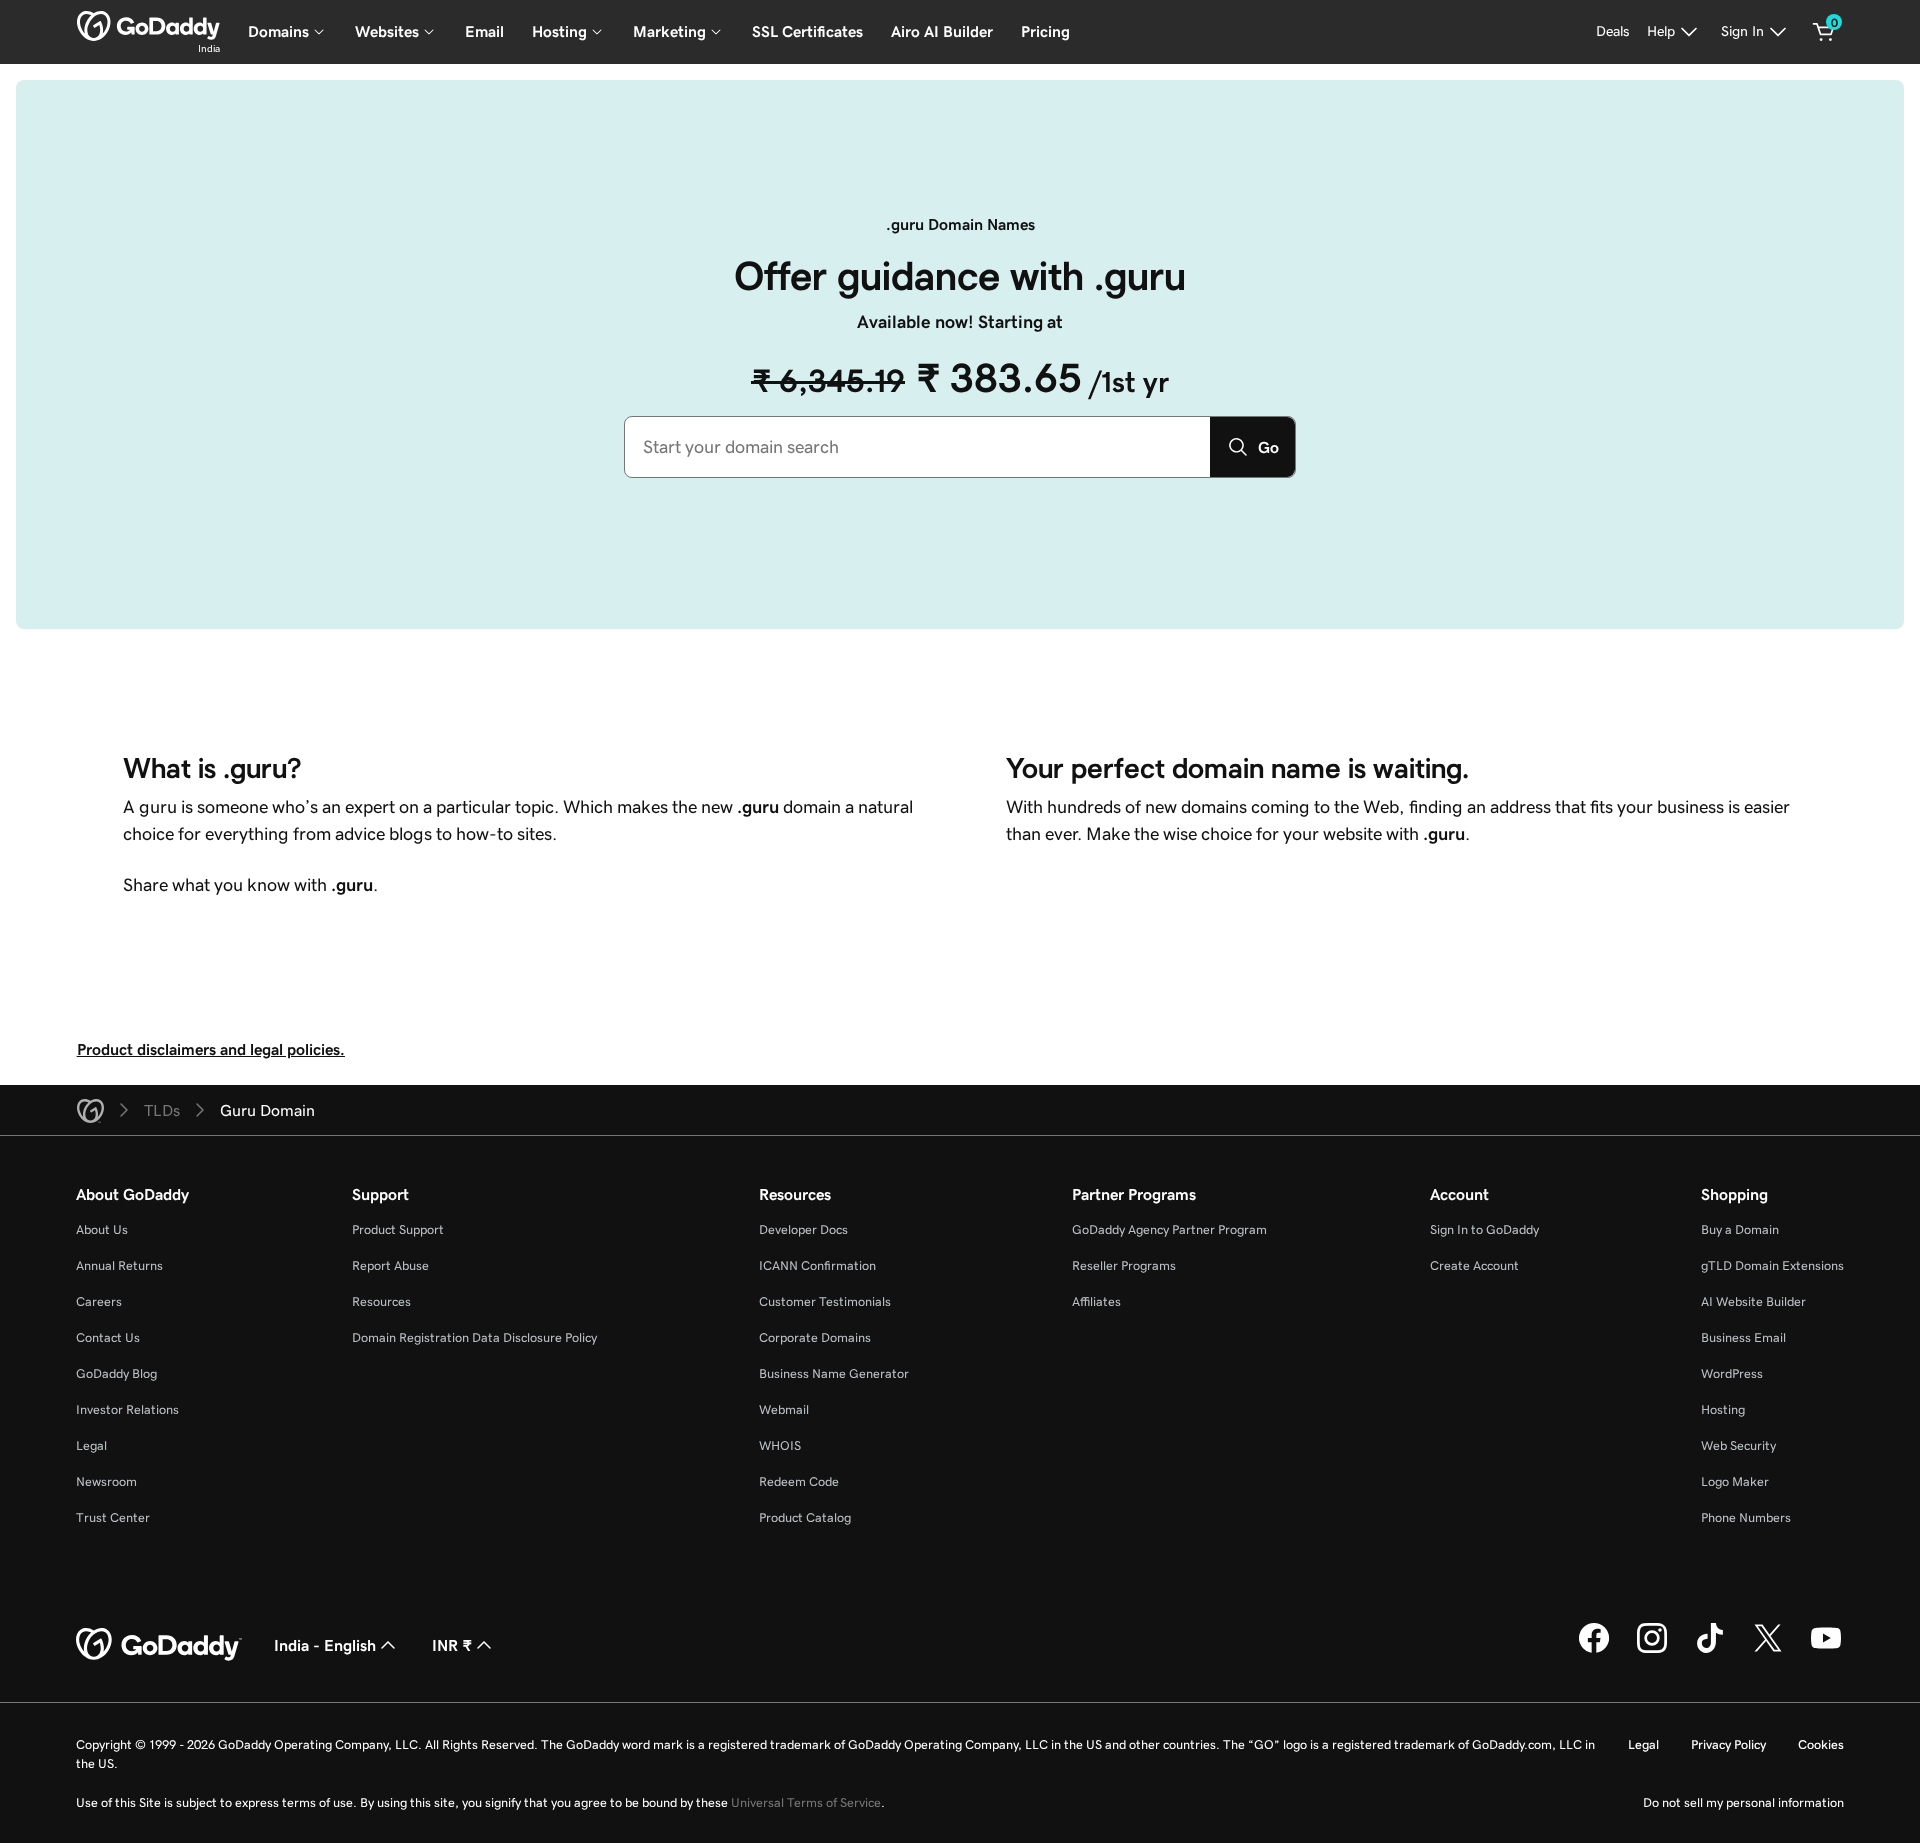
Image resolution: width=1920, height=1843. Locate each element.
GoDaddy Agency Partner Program (1169, 1229)
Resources (381, 1301)
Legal (91, 1445)
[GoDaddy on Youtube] (1826, 1650)
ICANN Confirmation (817, 1265)
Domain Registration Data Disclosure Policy (474, 1337)
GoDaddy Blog (116, 1373)
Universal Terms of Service (806, 1802)
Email (484, 31)
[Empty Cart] (1824, 32)
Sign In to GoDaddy (1484, 1229)
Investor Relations (127, 1409)
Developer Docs (803, 1229)
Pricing (1045, 31)
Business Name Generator (834, 1373)
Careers (99, 1301)
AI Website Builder (1753, 1301)
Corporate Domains (815, 1337)
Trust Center (113, 1517)
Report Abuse (390, 1265)
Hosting (1723, 1409)
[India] (148, 26)
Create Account (1474, 1265)
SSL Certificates (807, 31)
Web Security (1738, 1445)
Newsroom (106, 1481)
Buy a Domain (1740, 1229)
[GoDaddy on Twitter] (1768, 1650)
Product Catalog (805, 1517)
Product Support (398, 1229)
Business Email (1743, 1337)
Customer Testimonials (825, 1301)
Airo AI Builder (942, 31)
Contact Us (108, 1337)
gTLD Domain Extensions (1772, 1265)
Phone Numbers (1746, 1517)
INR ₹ (452, 1645)
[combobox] (917, 447)
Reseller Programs (1124, 1265)
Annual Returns (119, 1265)
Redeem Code (799, 1481)
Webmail (784, 1409)
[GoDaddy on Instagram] (1652, 1650)
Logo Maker (1735, 1481)
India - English (325, 1645)
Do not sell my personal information (1743, 1802)
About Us (102, 1229)
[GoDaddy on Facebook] (1594, 1650)
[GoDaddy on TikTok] (1710, 1650)
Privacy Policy (1728, 1744)
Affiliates (1096, 1301)
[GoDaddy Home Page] (159, 1645)
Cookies (1821, 1744)
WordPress (1732, 1373)
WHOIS (780, 1445)
